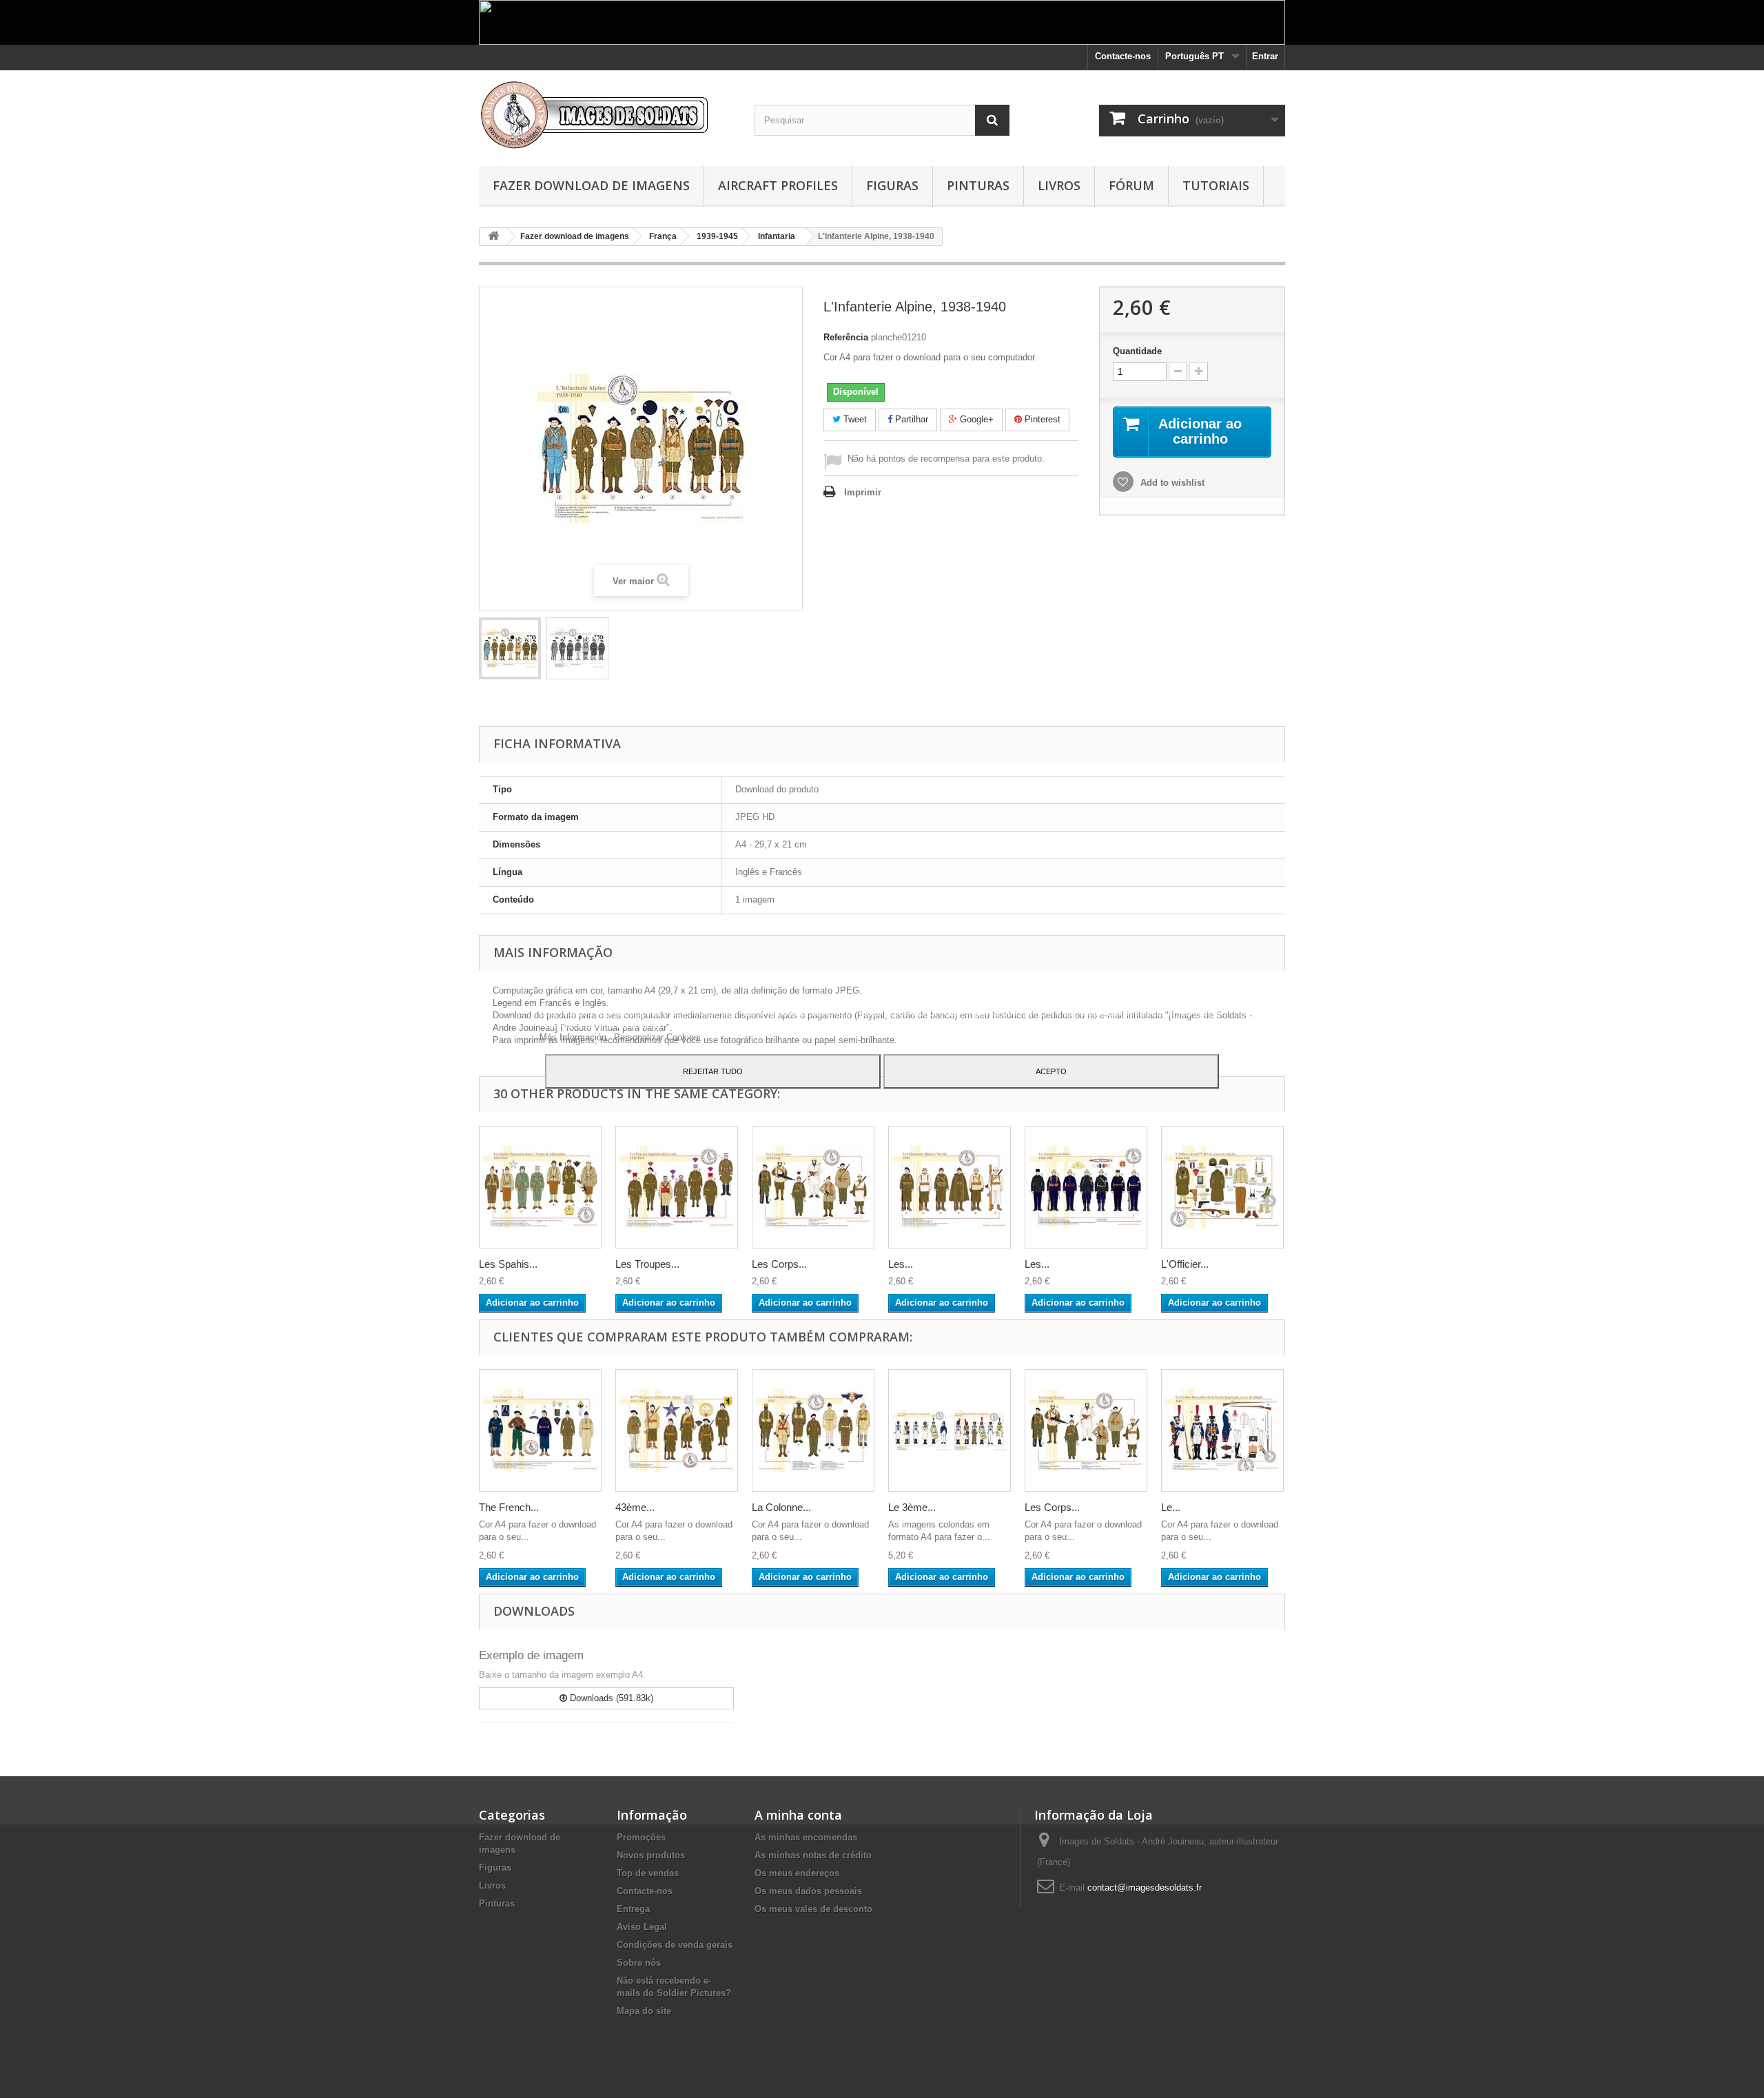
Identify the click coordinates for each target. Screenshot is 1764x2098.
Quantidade (1137, 351)
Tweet (854, 419)
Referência (846, 337)
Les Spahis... (508, 1264)
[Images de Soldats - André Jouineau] (606, 115)
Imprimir (863, 492)
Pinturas (978, 185)
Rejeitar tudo (713, 1071)
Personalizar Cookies (656, 1037)
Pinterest (1041, 419)
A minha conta (798, 1815)
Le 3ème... (912, 1507)
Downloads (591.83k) (610, 1698)
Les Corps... (779, 1264)
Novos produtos (651, 1855)
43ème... (635, 1507)
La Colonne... (781, 1507)
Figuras (892, 185)
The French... (509, 1507)
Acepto (1051, 1071)
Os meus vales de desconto (813, 1909)
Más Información (574, 1037)
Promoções (641, 1837)
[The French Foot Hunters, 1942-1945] (540, 1430)
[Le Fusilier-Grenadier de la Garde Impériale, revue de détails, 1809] (1222, 1430)
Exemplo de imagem (531, 1655)
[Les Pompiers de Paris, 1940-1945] (1086, 1187)
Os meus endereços (797, 1873)
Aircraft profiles (778, 185)
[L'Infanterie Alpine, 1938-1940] (510, 648)
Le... (1171, 1507)
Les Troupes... (647, 1264)
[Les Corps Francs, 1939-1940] (813, 1187)
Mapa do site (644, 2011)
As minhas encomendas (806, 1837)
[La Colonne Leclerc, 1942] (813, 1430)
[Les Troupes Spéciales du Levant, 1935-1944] (677, 1187)
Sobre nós (639, 1963)
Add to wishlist (1171, 483)
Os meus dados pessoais (808, 1891)
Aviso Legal (642, 1927)
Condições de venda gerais (675, 1945)
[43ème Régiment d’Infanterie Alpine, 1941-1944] (677, 1430)
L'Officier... (1185, 1264)
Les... (901, 1264)
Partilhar (910, 419)
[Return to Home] (493, 237)
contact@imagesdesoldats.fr (1145, 1888)
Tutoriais (1216, 185)
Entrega (633, 1909)
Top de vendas (648, 1873)
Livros (1059, 185)
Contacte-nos (1123, 56)
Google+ (975, 419)
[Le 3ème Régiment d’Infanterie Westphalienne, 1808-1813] (950, 1430)
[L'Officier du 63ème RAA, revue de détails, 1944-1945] (1222, 1187)
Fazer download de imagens (591, 185)
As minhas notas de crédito (813, 1855)
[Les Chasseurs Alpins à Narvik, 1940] (950, 1187)
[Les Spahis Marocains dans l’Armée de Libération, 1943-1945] (540, 1187)
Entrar (1265, 56)
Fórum (1131, 185)
